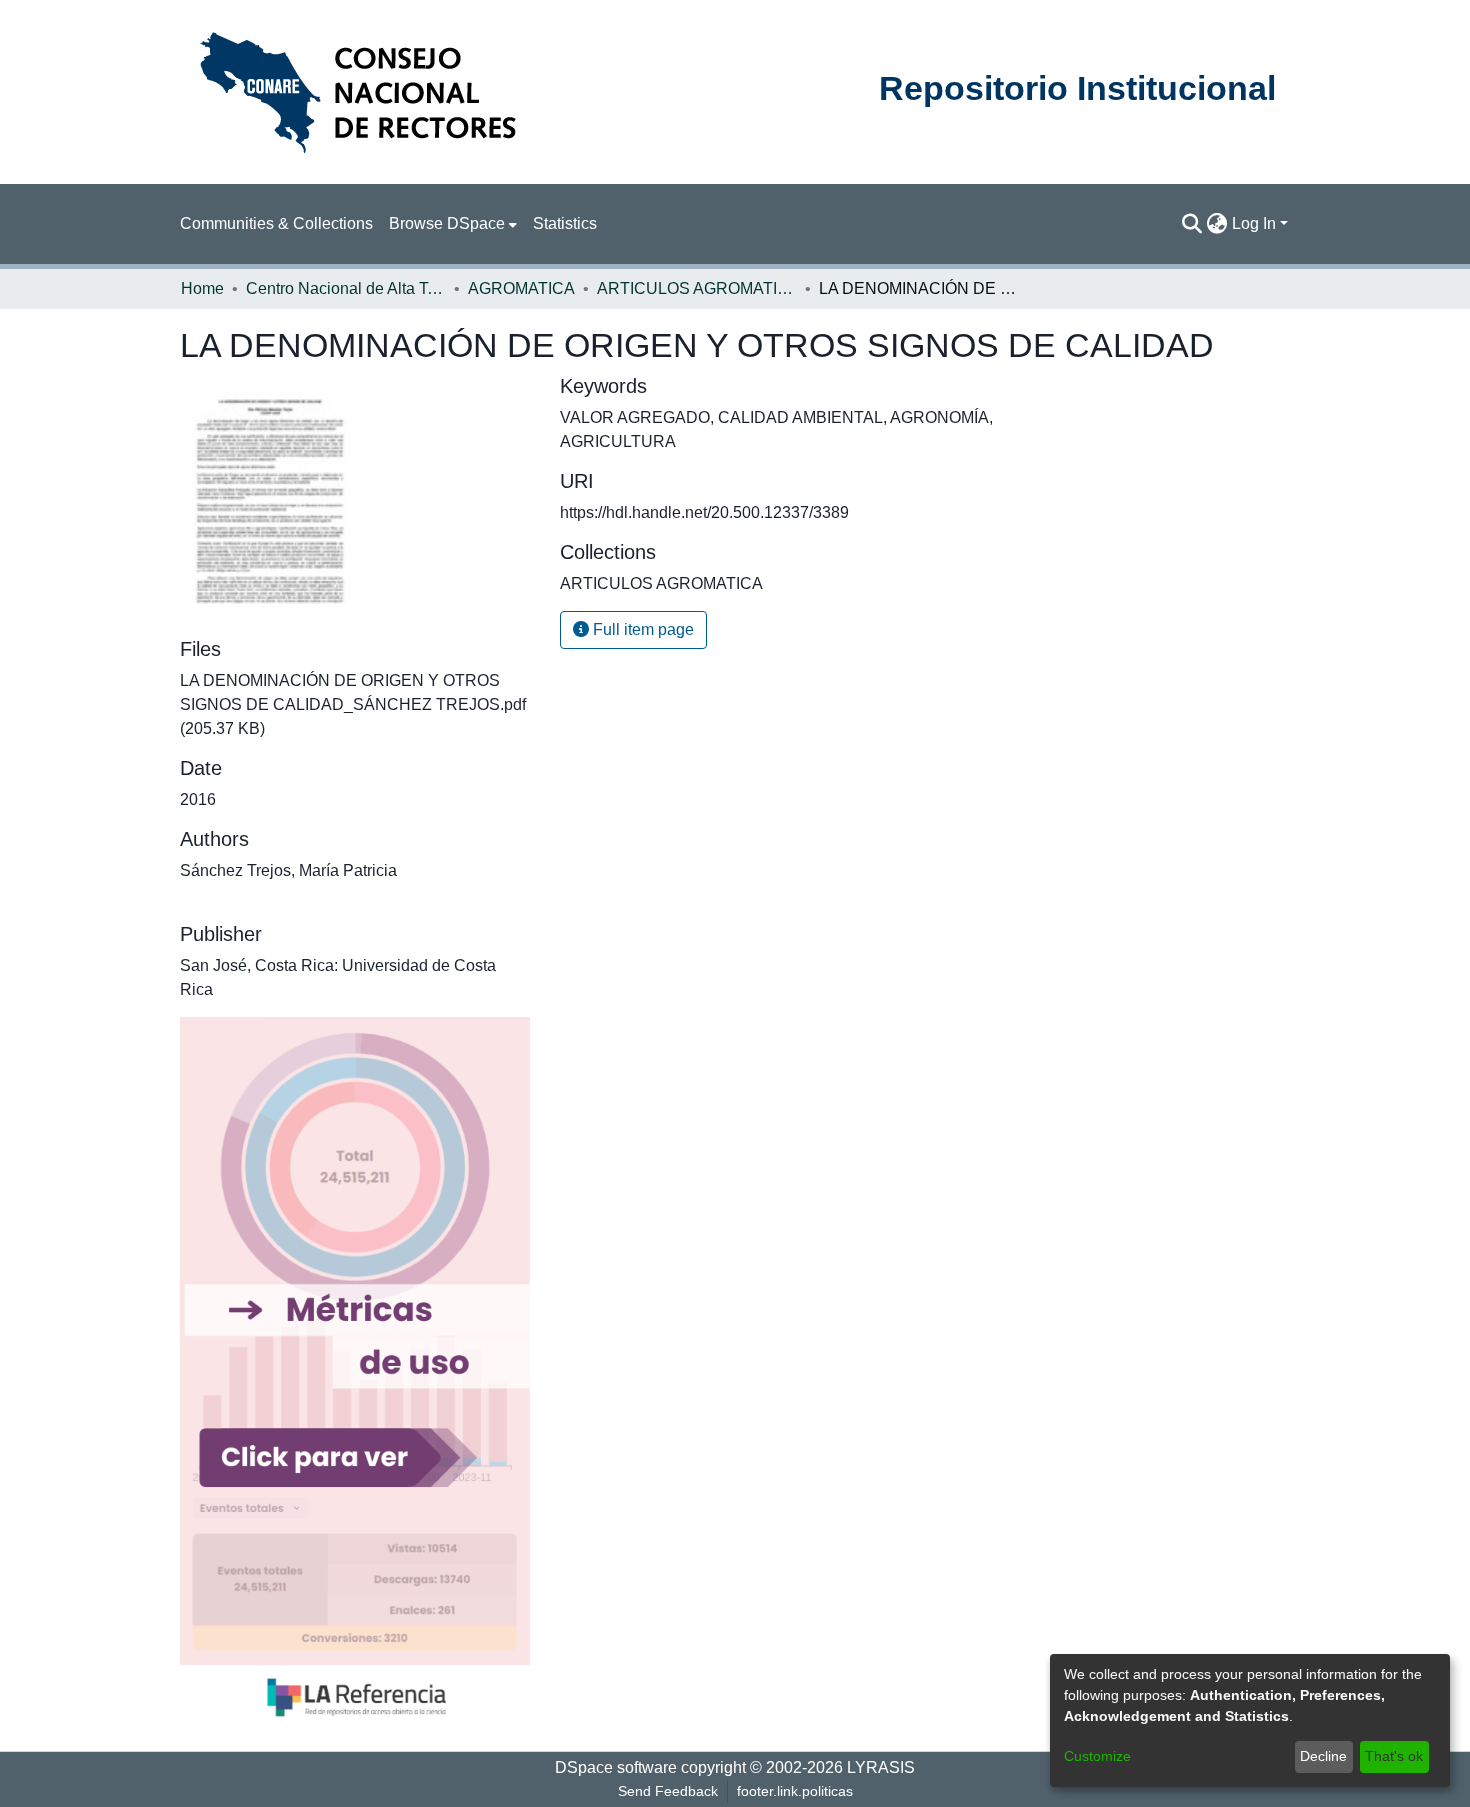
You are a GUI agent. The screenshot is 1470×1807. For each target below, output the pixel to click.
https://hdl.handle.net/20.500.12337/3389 (704, 512)
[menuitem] (453, 224)
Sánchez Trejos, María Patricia (288, 870)
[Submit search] (1192, 224)
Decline (1323, 1756)
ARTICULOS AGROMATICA (697, 288)
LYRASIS (881, 1767)
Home (202, 288)
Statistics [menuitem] (565, 223)
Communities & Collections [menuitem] (276, 223)
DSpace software (616, 1767)
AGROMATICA (521, 288)
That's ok (1394, 1756)
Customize (1097, 1756)
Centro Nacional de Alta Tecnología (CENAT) (346, 288)
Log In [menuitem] (1254, 223)
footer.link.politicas (795, 1791)
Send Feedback (668, 1791)
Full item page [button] (641, 629)
